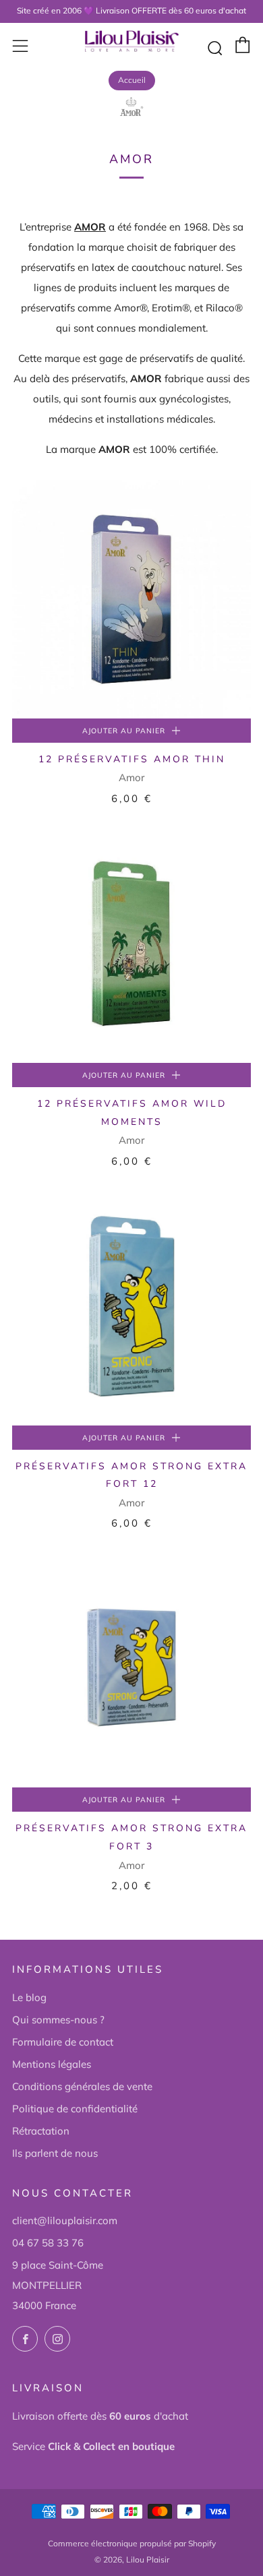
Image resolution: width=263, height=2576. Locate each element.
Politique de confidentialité (75, 2109)
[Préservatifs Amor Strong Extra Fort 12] (131, 1306)
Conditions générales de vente (82, 2086)
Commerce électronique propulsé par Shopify (132, 2543)
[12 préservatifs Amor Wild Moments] (131, 944)
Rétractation (41, 2131)
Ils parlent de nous (55, 2153)
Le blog (29, 1997)
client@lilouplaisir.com (65, 2220)
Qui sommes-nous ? (58, 2020)
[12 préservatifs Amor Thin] (131, 599)
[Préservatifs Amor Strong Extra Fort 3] (131, 1668)
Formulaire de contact (63, 2042)
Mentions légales (52, 2064)
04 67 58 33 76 (48, 2243)
